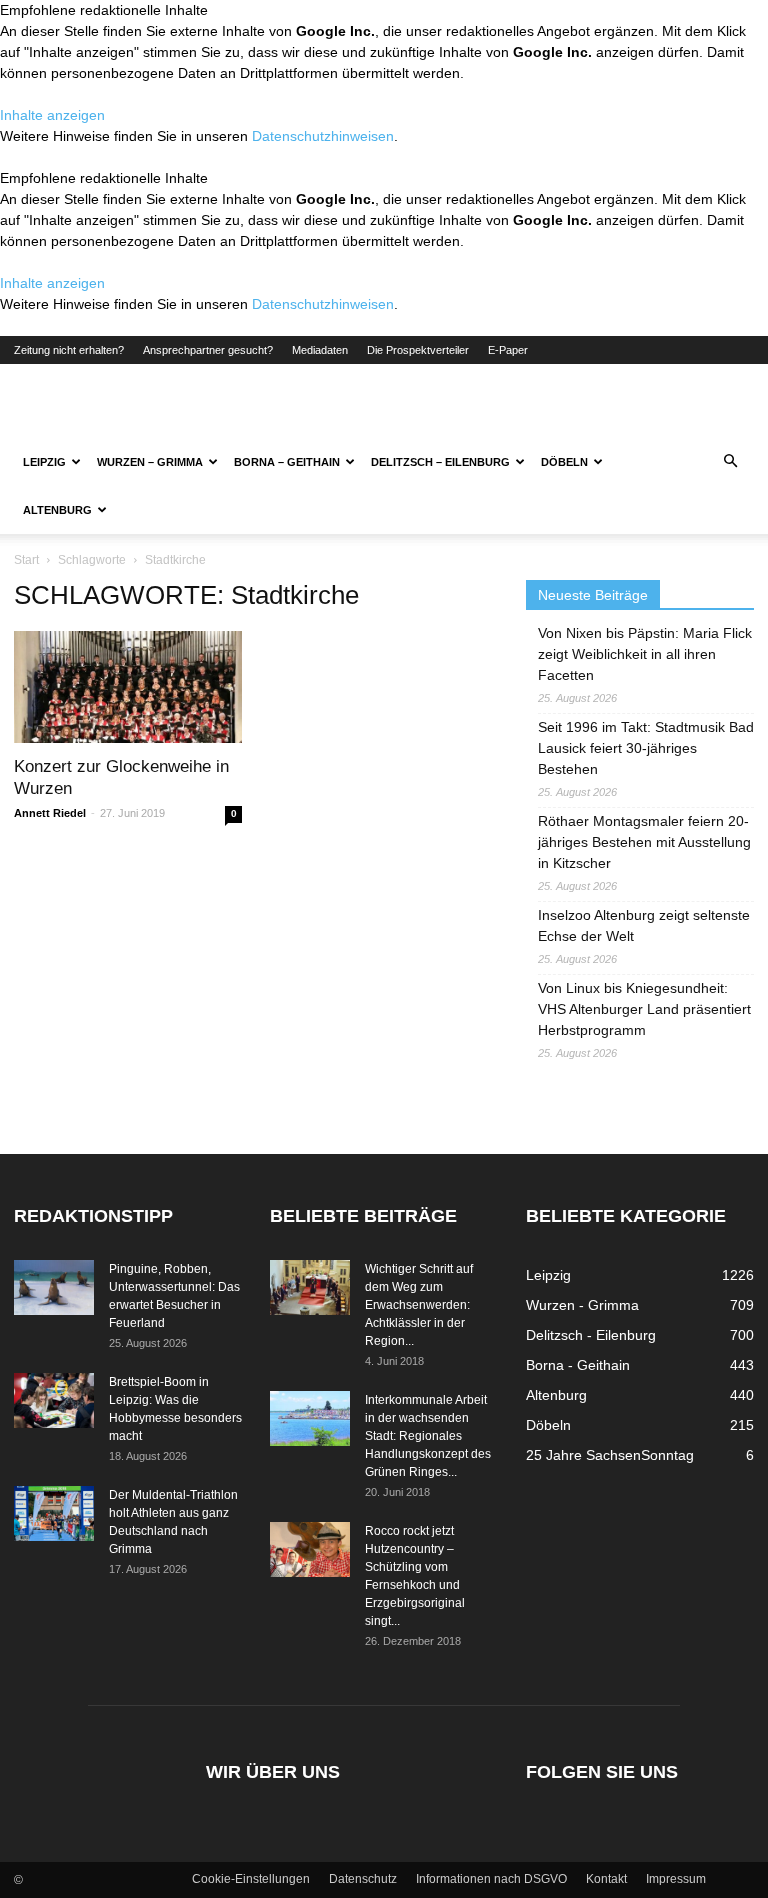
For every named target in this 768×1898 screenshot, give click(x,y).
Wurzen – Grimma (150, 462)
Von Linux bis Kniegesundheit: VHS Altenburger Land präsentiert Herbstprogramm (644, 1009)
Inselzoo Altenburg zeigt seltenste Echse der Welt (644, 925)
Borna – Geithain (287, 462)
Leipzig (44, 462)
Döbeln (564, 462)
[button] (730, 462)
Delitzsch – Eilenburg (440, 462)
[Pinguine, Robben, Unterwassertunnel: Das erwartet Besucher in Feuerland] (54, 1287)
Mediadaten (320, 350)
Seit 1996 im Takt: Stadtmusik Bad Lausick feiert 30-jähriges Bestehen (646, 748)
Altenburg (57, 510)
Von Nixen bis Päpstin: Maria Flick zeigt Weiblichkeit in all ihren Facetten (645, 654)
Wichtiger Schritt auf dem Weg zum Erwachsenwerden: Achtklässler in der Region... (419, 1305)
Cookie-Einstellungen (251, 1879)
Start (26, 560)
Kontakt (606, 1879)
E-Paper (508, 350)
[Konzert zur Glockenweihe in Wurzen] (128, 687)
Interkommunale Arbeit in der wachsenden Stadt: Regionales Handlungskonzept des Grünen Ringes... (428, 1436)
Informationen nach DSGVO (491, 1879)
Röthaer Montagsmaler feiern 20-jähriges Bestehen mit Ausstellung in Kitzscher (644, 842)
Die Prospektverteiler (418, 350)
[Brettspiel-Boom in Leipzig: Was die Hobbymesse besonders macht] (54, 1400)
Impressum (676, 1879)
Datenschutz (363, 1879)
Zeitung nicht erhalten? (69, 350)
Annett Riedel (50, 813)
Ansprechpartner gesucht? (208, 350)
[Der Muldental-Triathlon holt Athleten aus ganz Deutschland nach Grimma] (54, 1513)
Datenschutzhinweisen (323, 136)
